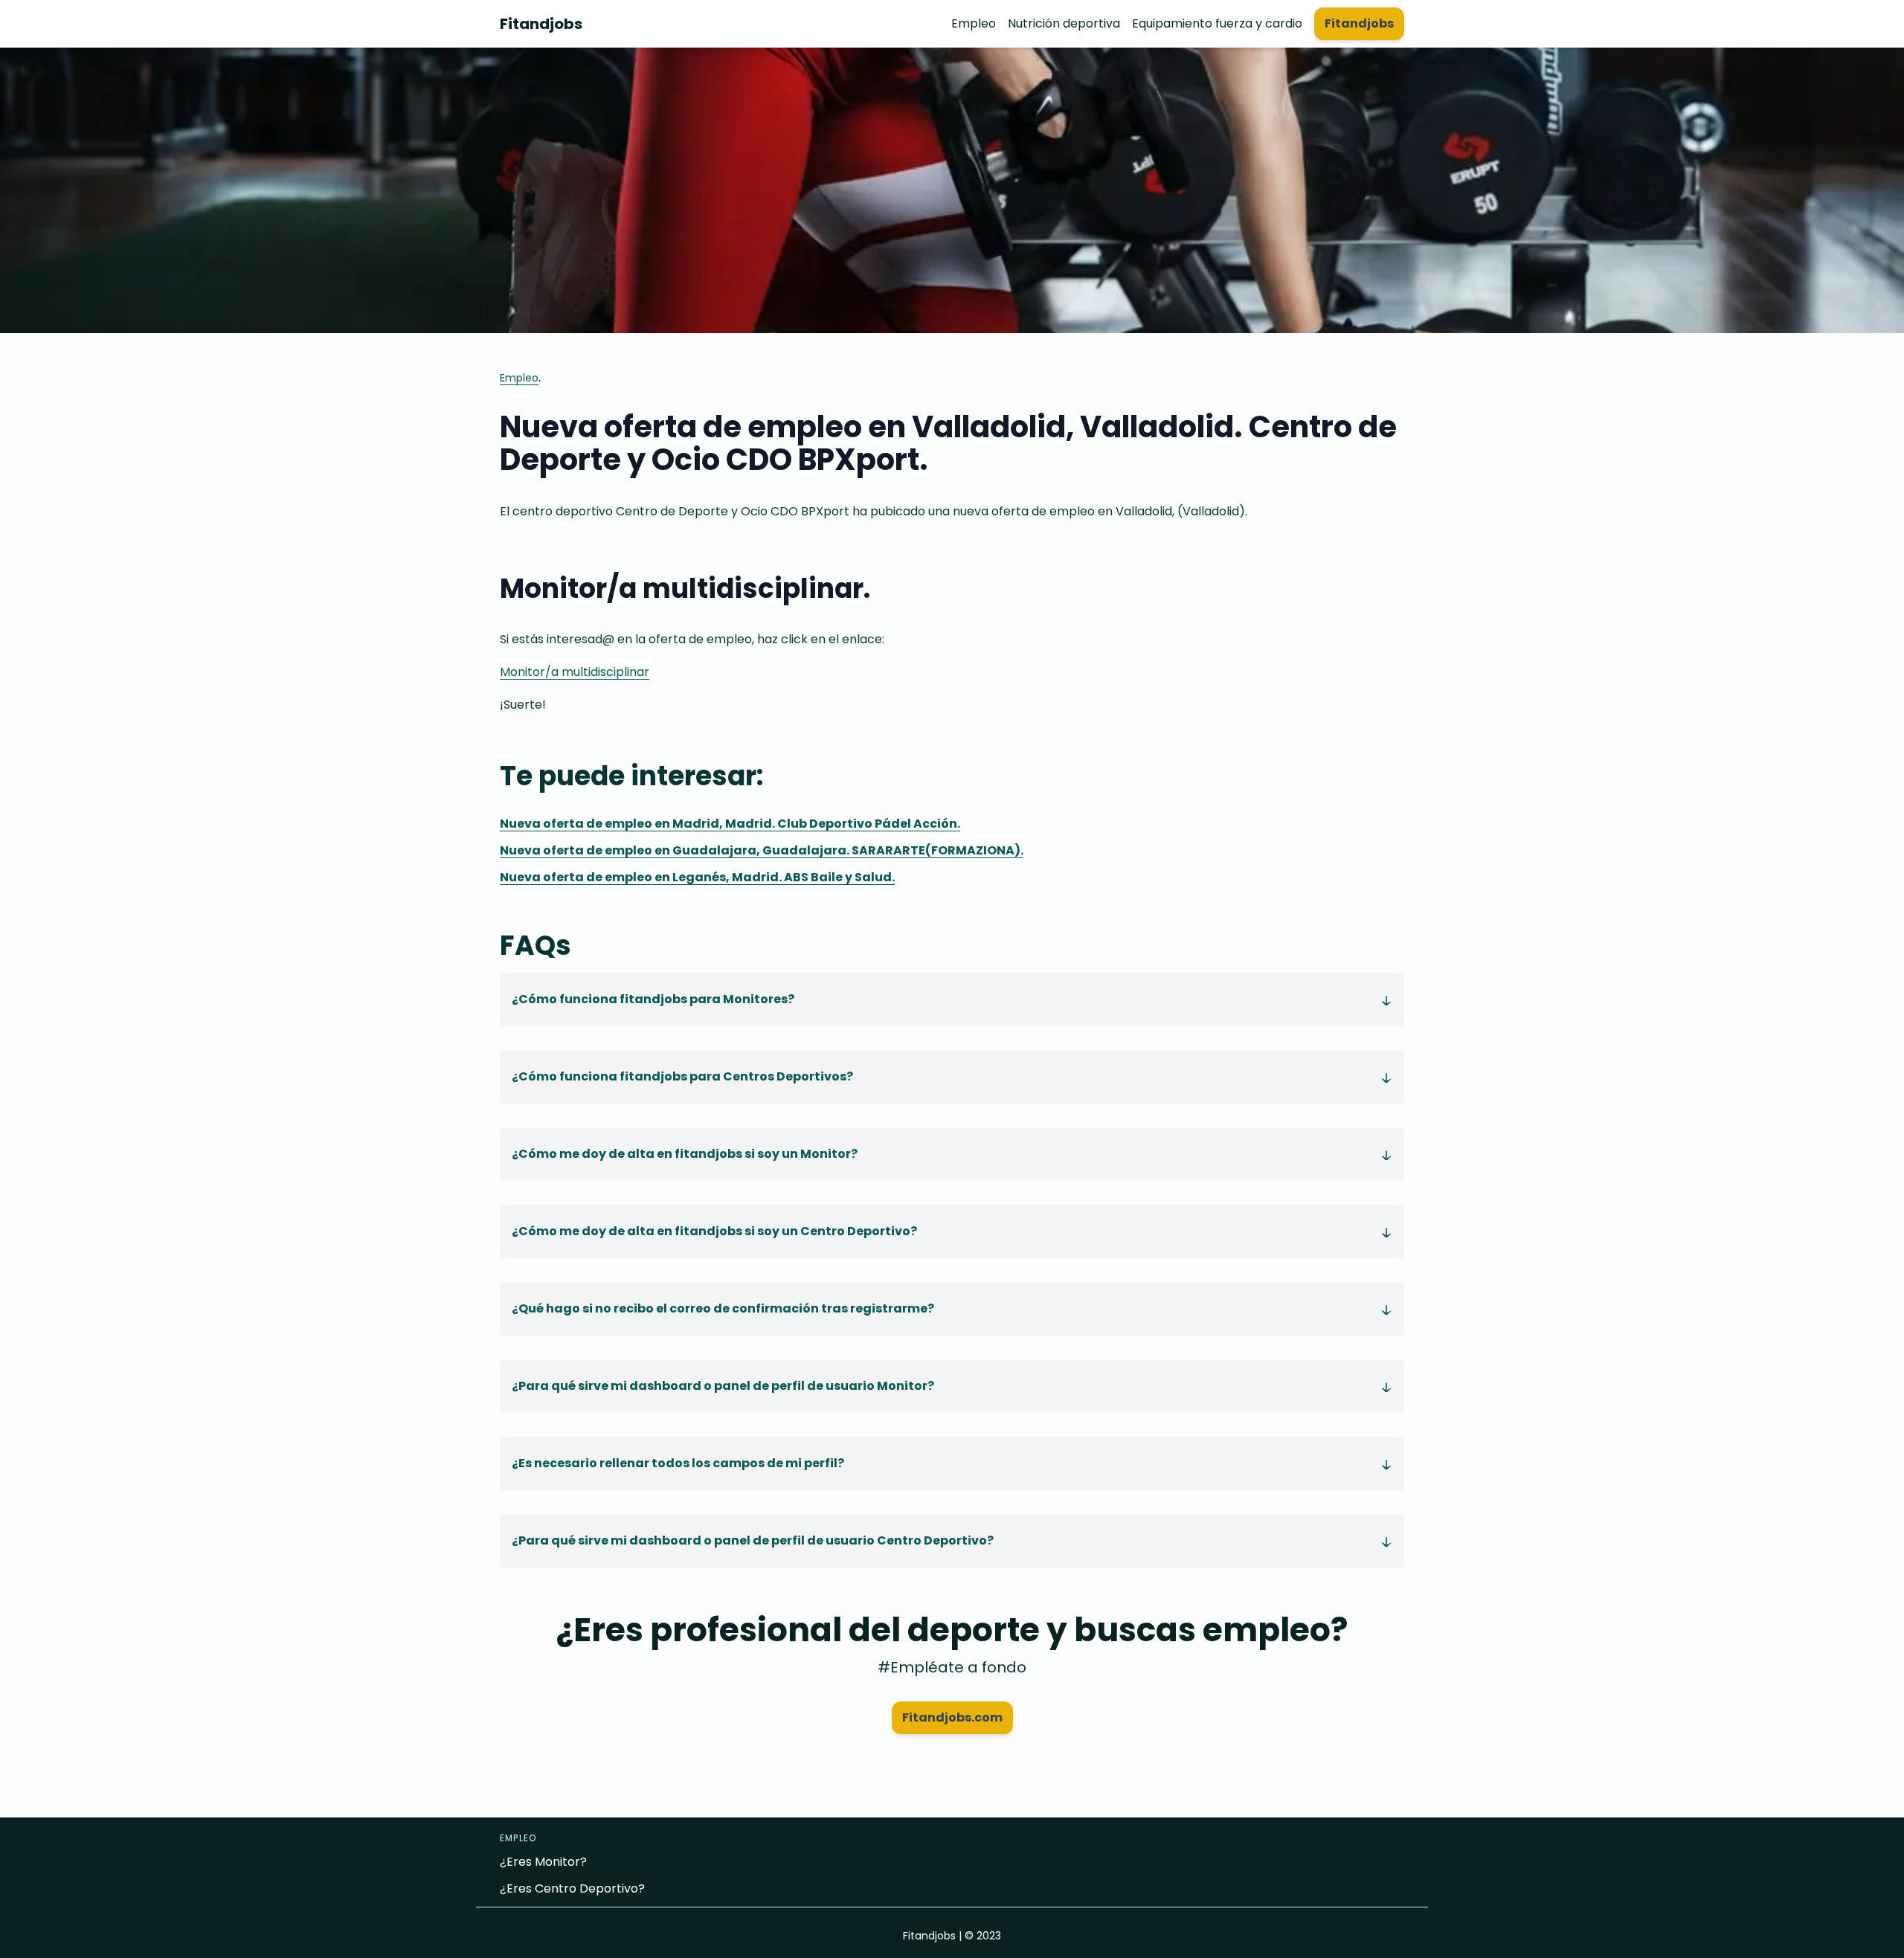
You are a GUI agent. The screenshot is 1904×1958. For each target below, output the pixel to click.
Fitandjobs (541, 24)
